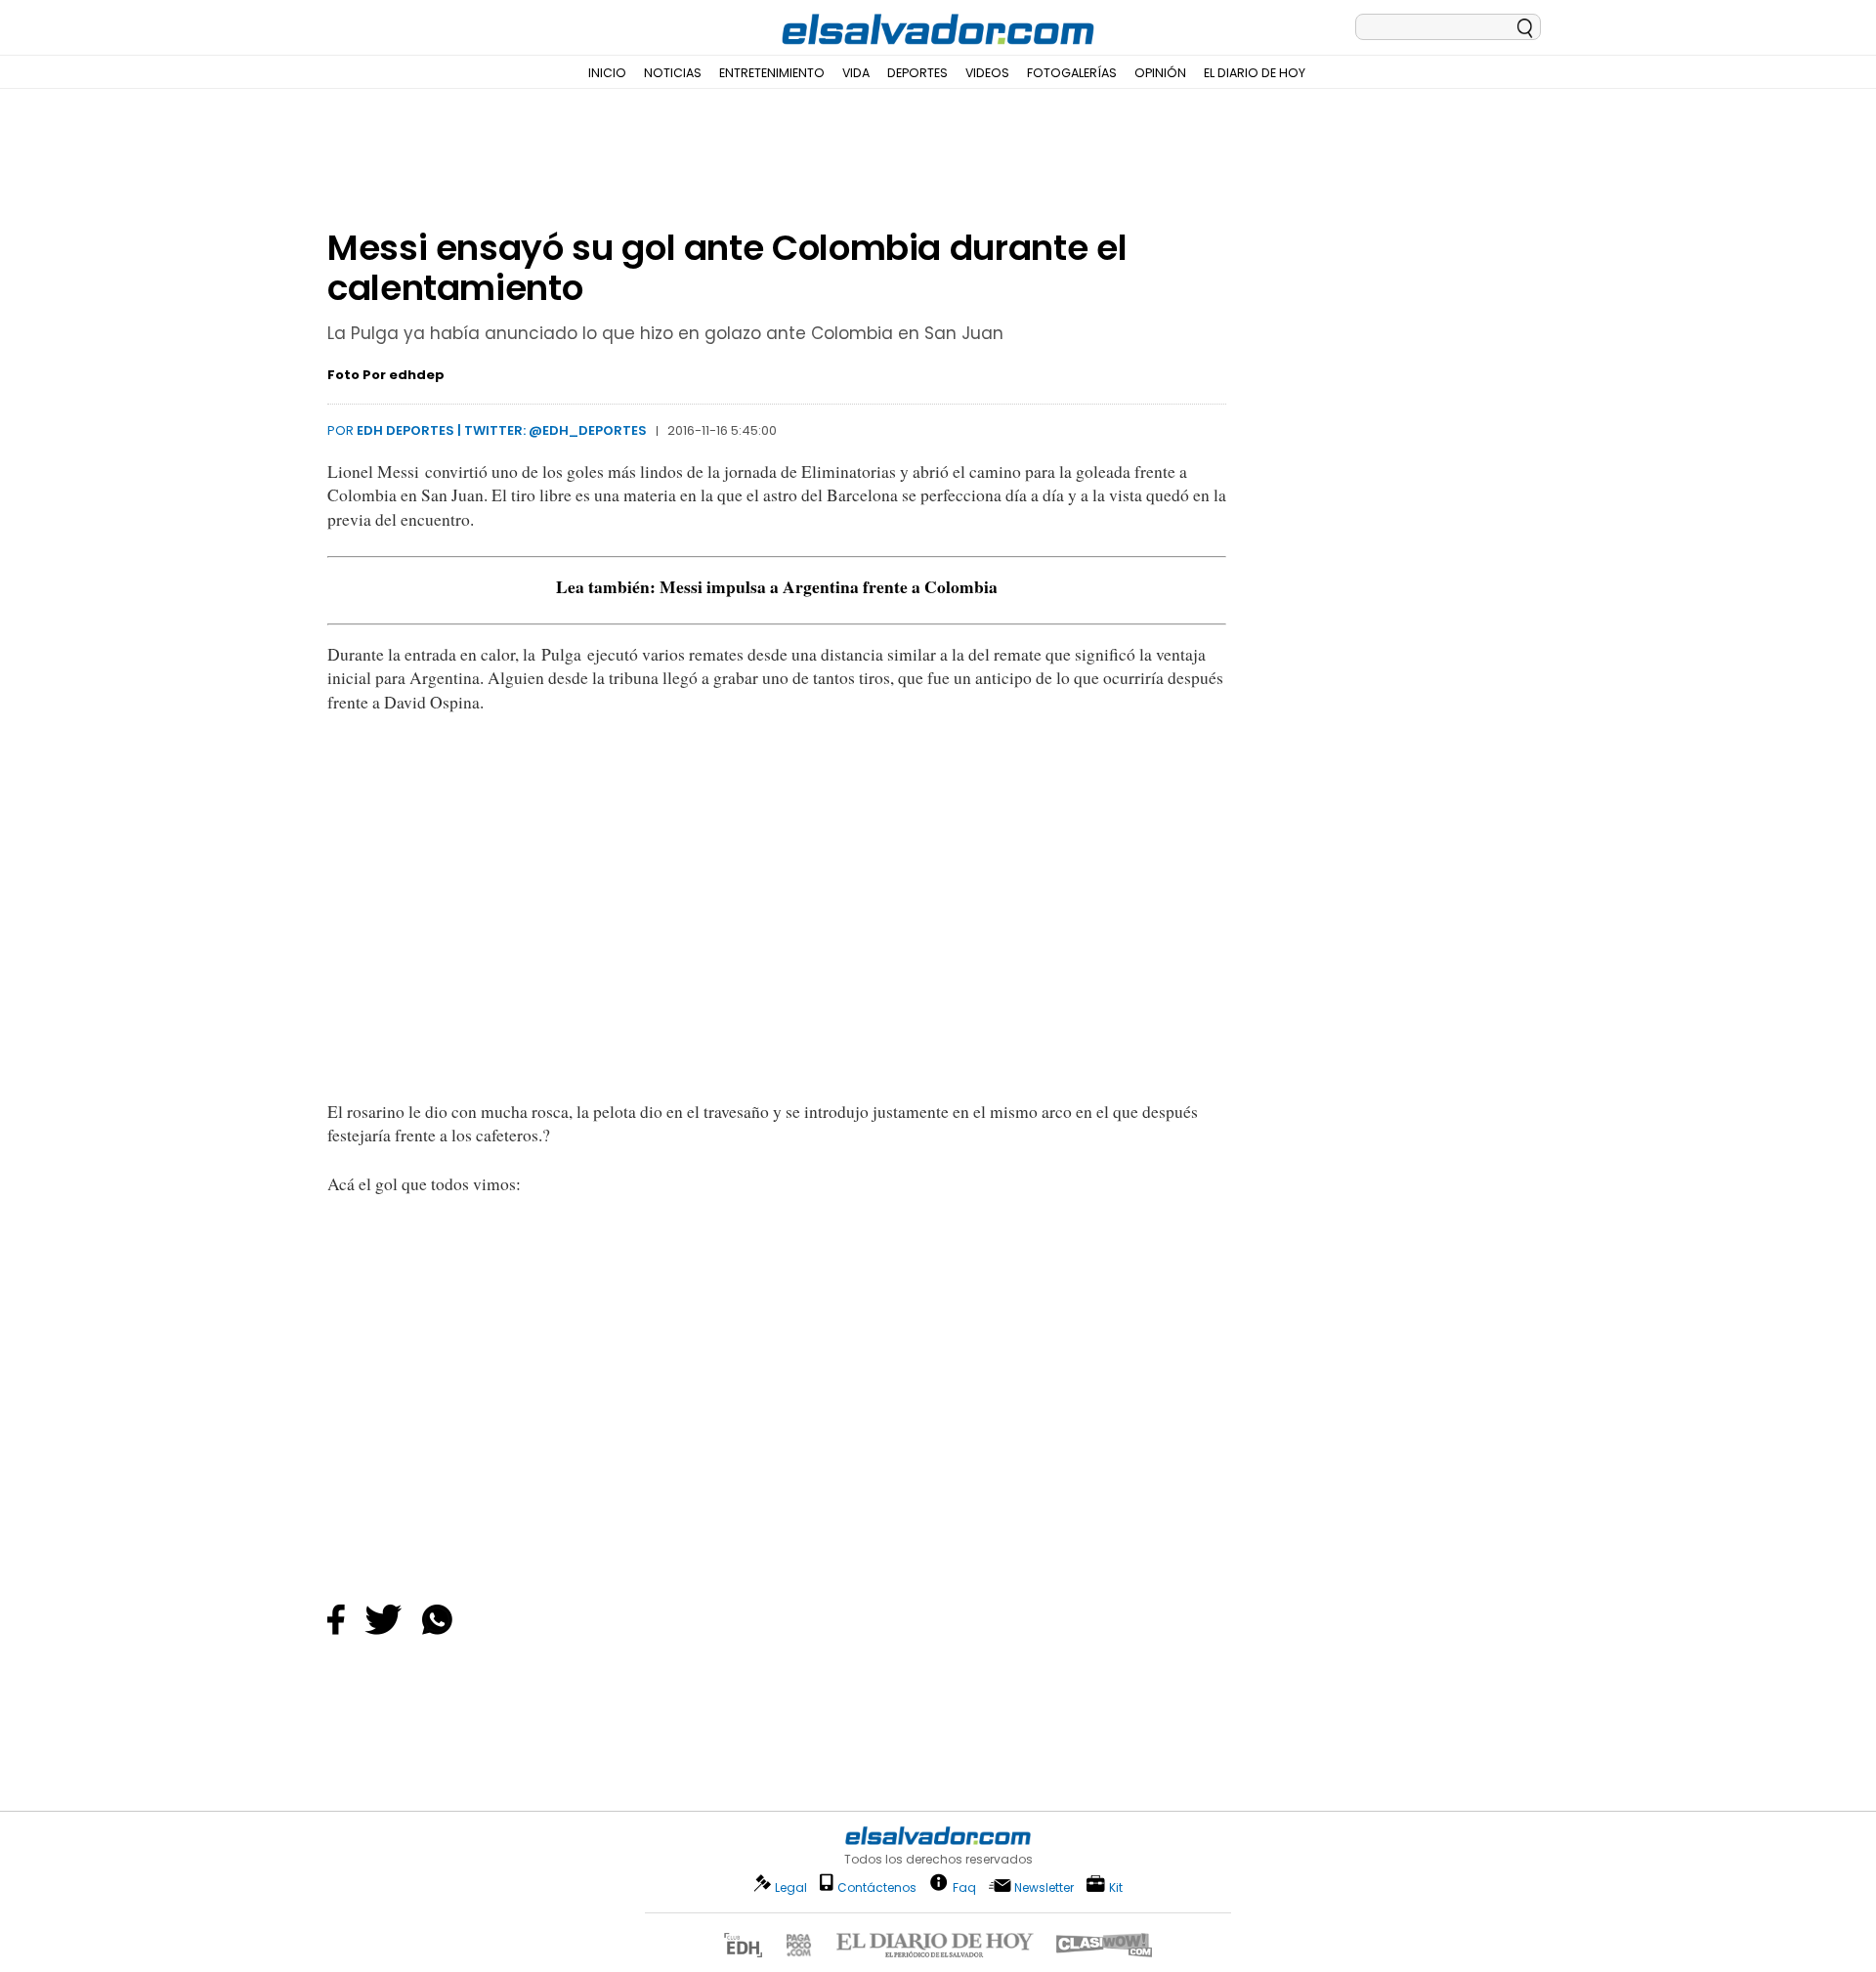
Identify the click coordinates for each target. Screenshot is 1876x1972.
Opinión (1160, 73)
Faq (964, 1886)
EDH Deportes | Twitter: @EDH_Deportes (502, 430)
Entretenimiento (772, 73)
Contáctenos (877, 1887)
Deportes (917, 73)
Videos (987, 73)
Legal (791, 1887)
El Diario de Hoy (1255, 73)
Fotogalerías (1072, 73)
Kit (1116, 1886)
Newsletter (1044, 1887)
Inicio (607, 73)
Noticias (673, 73)
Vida (856, 73)
